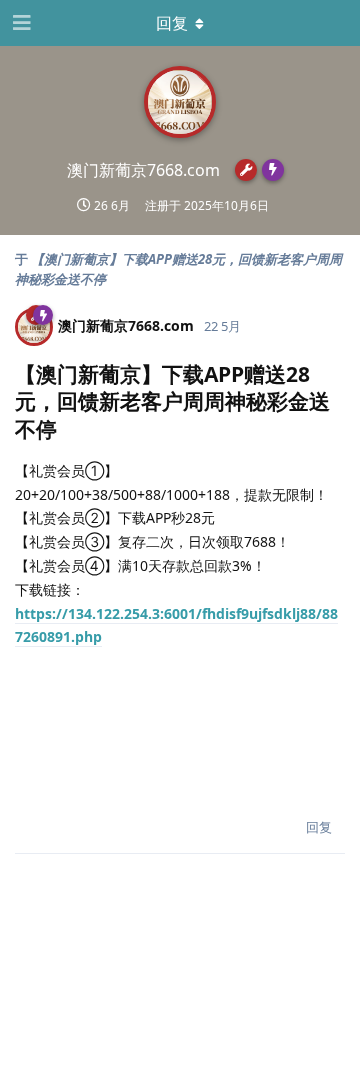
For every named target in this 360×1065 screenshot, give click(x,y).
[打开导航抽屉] (20, 23)
